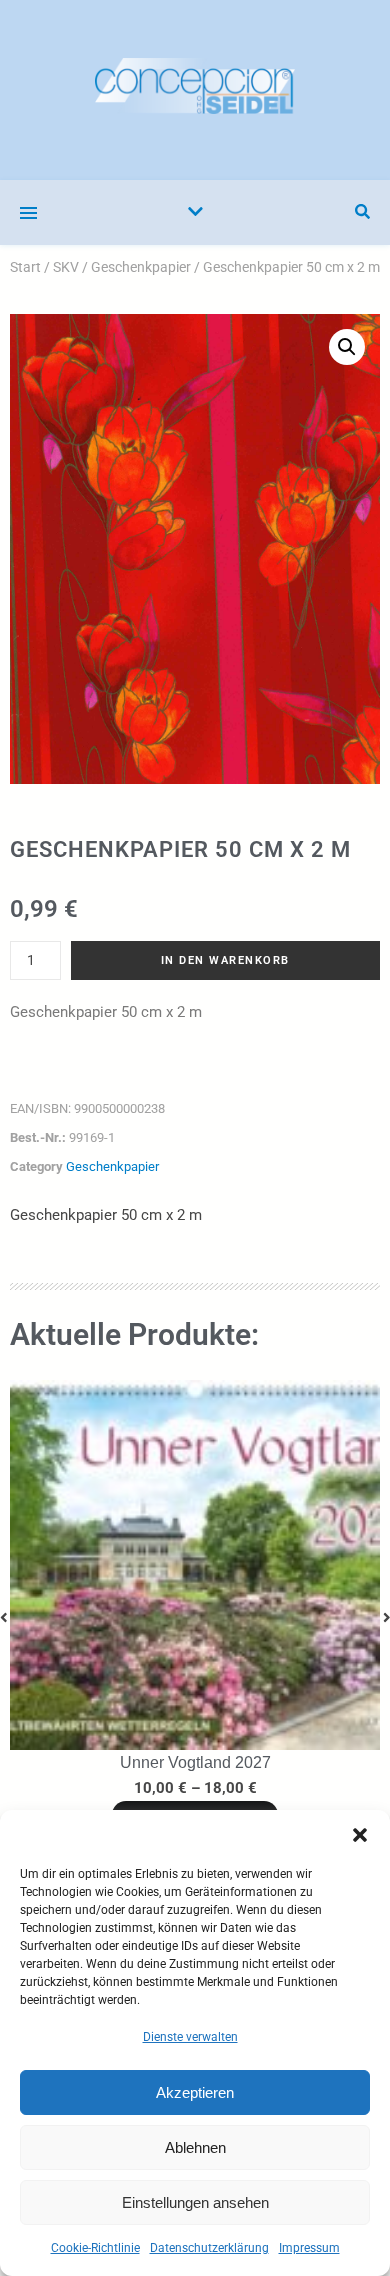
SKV (66, 267)
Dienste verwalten (190, 2037)
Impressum (309, 2248)
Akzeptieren (195, 2092)
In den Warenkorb (225, 960)
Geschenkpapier (141, 267)
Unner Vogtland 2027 (195, 1762)
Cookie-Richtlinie (95, 2248)
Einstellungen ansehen (195, 2202)
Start (25, 267)
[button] (360, 1835)
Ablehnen (195, 2147)
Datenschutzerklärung (209, 2248)
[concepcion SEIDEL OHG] (195, 90)
